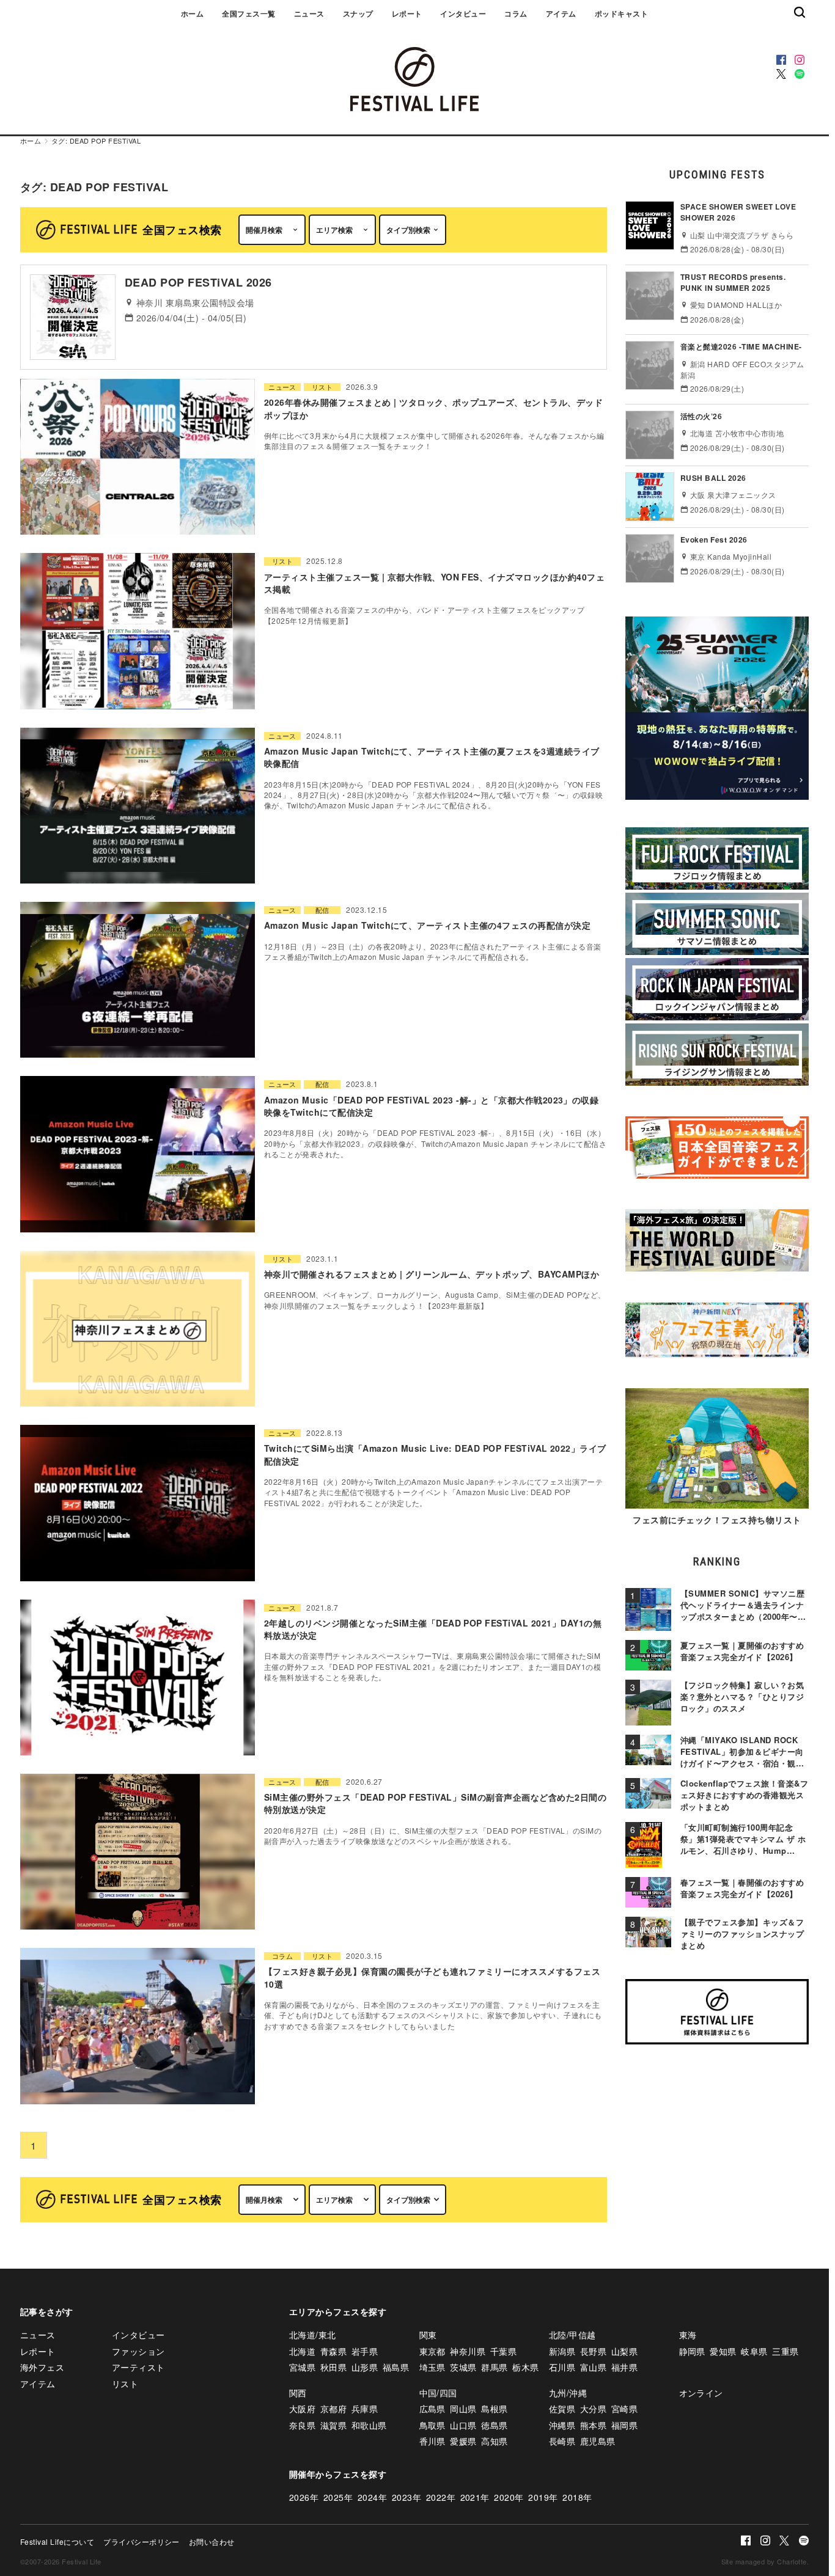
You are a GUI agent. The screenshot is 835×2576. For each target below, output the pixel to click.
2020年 (509, 2497)
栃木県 (525, 2367)
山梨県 (624, 2351)
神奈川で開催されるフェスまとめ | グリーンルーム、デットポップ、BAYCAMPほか (432, 1274)
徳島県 (494, 2425)
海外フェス (42, 2367)
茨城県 (463, 2367)
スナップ (358, 13)
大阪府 (302, 2409)
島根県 (494, 2409)
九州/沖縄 (568, 2393)
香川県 (432, 2441)
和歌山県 (369, 2425)
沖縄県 (562, 2425)
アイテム (561, 13)
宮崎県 (624, 2409)
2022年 (441, 2497)
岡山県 (463, 2409)
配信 (322, 910)
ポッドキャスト (621, 13)
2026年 (304, 2497)
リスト (322, 387)
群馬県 (494, 2367)
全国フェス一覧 (248, 13)
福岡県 (624, 2425)
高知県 (494, 2441)
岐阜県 (754, 2351)
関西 (298, 2393)
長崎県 (562, 2441)
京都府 (333, 2409)
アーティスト (138, 2367)
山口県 (463, 2425)
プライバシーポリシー (142, 2541)
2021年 (475, 2497)
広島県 (432, 2409)
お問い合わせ (212, 2541)
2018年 (577, 2497)
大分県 (593, 2409)
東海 (688, 2335)
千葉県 (503, 2351)
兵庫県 (365, 2409)
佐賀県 (562, 2409)
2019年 (543, 2497)
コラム (516, 13)
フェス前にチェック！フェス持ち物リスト (717, 1520)
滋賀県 (333, 2425)
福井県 (624, 2367)
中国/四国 (438, 2393)
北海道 (302, 2351)
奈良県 (302, 2425)
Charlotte (792, 2561)
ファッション (138, 2351)
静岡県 (692, 2351)
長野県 (593, 2351)
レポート (407, 13)
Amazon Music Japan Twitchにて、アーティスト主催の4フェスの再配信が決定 (427, 925)
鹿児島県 (598, 2441)
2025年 (338, 2497)
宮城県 (302, 2367)
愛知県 (723, 2351)
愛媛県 (463, 2441)
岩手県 (365, 2351)
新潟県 (562, 2351)
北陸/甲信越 (572, 2335)
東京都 (432, 2351)
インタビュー (463, 13)
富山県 (593, 2367)
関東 (428, 2335)
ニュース (309, 13)
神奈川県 (468, 2351)
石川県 (562, 2367)
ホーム (192, 13)
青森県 (333, 2351)
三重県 (785, 2351)
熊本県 (593, 2425)
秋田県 (333, 2367)
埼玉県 (432, 2367)
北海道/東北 (313, 2335)
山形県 (365, 2367)
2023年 (406, 2497)
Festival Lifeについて (57, 2541)
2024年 (372, 2497)
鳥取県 (432, 2425)
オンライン (701, 2393)
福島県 (396, 2367)
